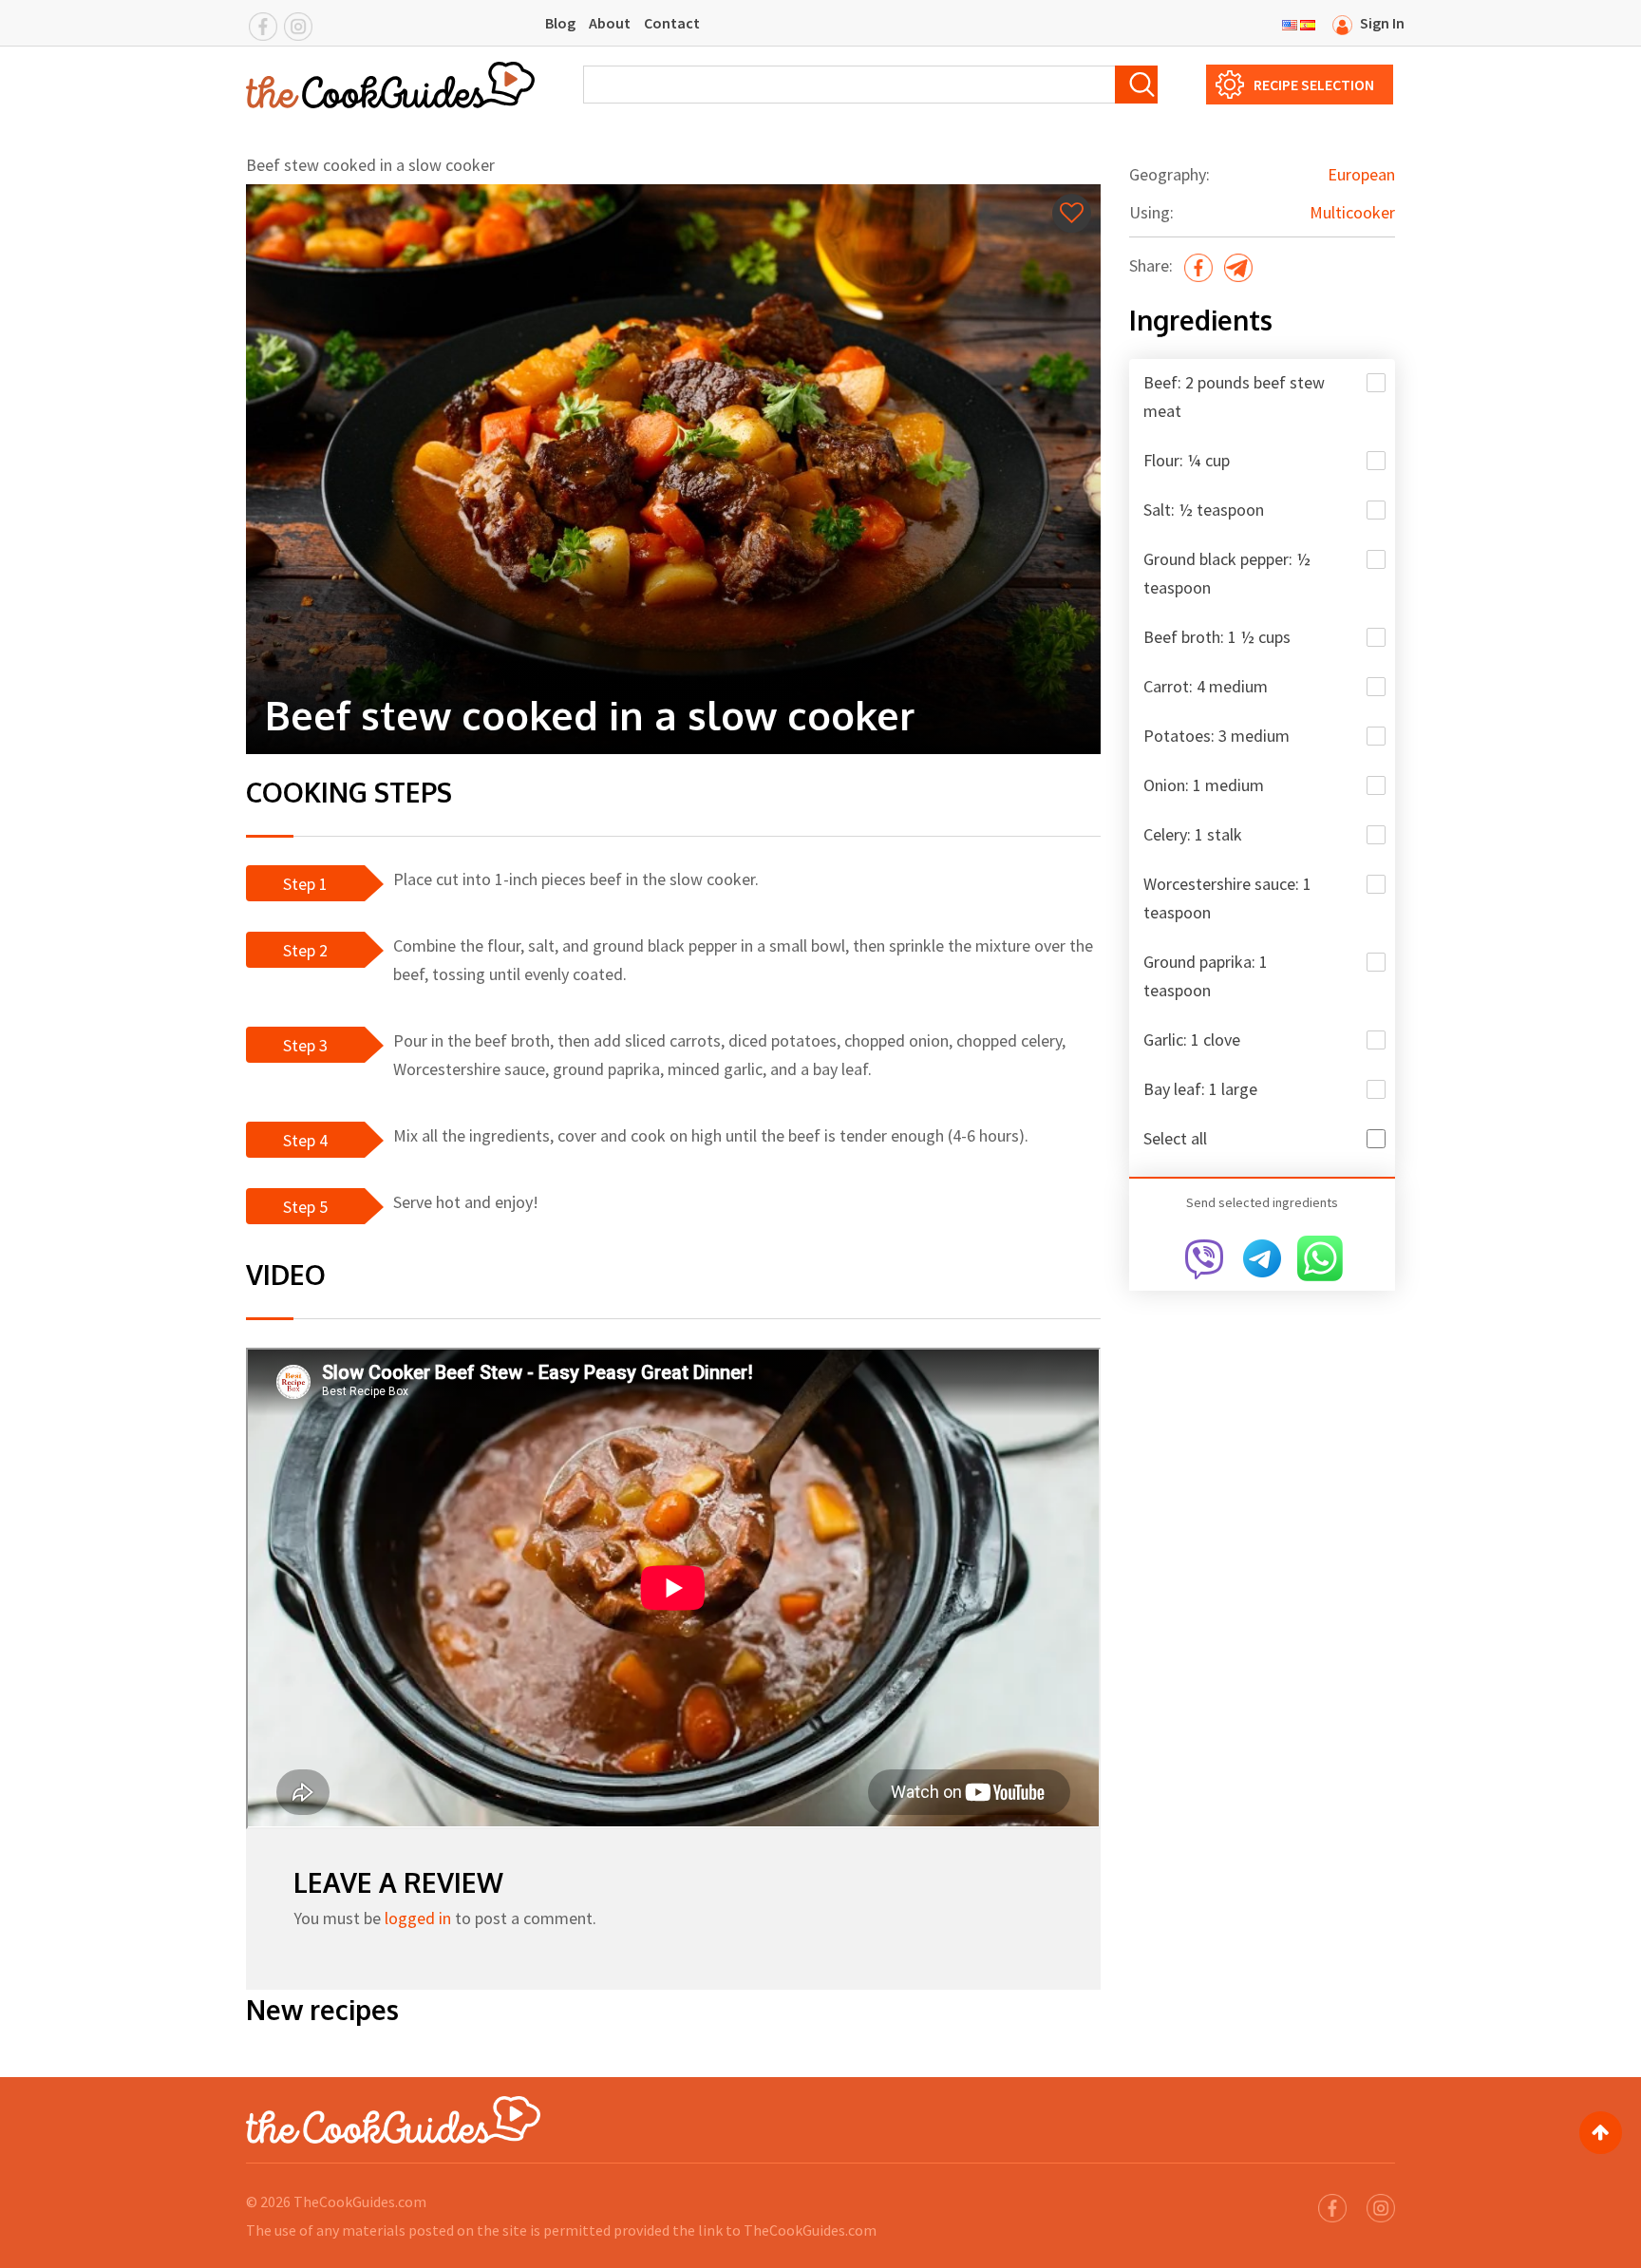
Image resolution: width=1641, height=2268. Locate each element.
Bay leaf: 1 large (1200, 1089)
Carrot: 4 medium (1206, 686)
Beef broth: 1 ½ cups (1217, 637)
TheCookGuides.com (360, 2202)
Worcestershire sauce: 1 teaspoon (1227, 898)
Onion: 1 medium (1204, 785)
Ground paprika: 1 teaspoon (1206, 976)
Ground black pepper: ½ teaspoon (1227, 573)
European (1361, 174)
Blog (560, 23)
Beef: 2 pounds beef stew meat (1234, 397)
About (610, 23)
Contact (672, 23)
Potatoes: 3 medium (1217, 736)
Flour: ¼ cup (1187, 460)
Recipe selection (1314, 85)
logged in (418, 1918)
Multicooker (1352, 212)
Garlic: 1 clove (1192, 1039)
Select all (1175, 1138)
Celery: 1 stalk (1193, 834)
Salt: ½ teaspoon (1204, 510)
